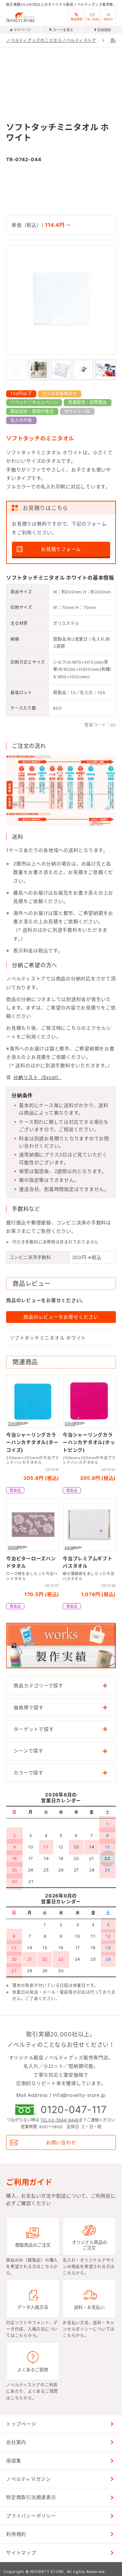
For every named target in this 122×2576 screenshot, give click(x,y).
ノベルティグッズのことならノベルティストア (51, 40)
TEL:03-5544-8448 (59, 2120)
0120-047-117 (74, 2110)
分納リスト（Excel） (37, 1077)
